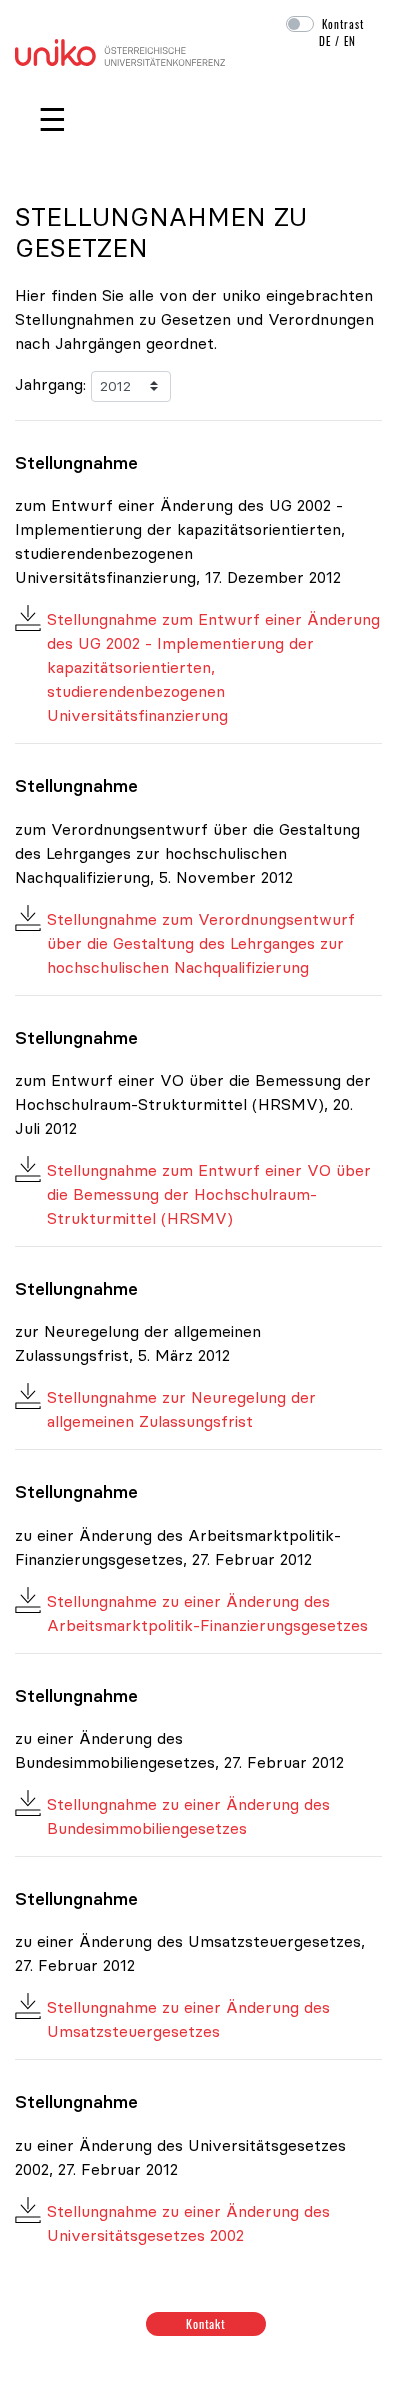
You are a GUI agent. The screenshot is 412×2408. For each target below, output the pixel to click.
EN (350, 41)
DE (325, 41)
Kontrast (343, 24)
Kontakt (206, 2323)
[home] (120, 50)
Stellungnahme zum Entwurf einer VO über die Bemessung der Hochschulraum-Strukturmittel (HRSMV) (209, 1194)
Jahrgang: (50, 384)
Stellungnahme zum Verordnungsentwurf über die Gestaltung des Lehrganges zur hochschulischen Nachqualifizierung (201, 943)
